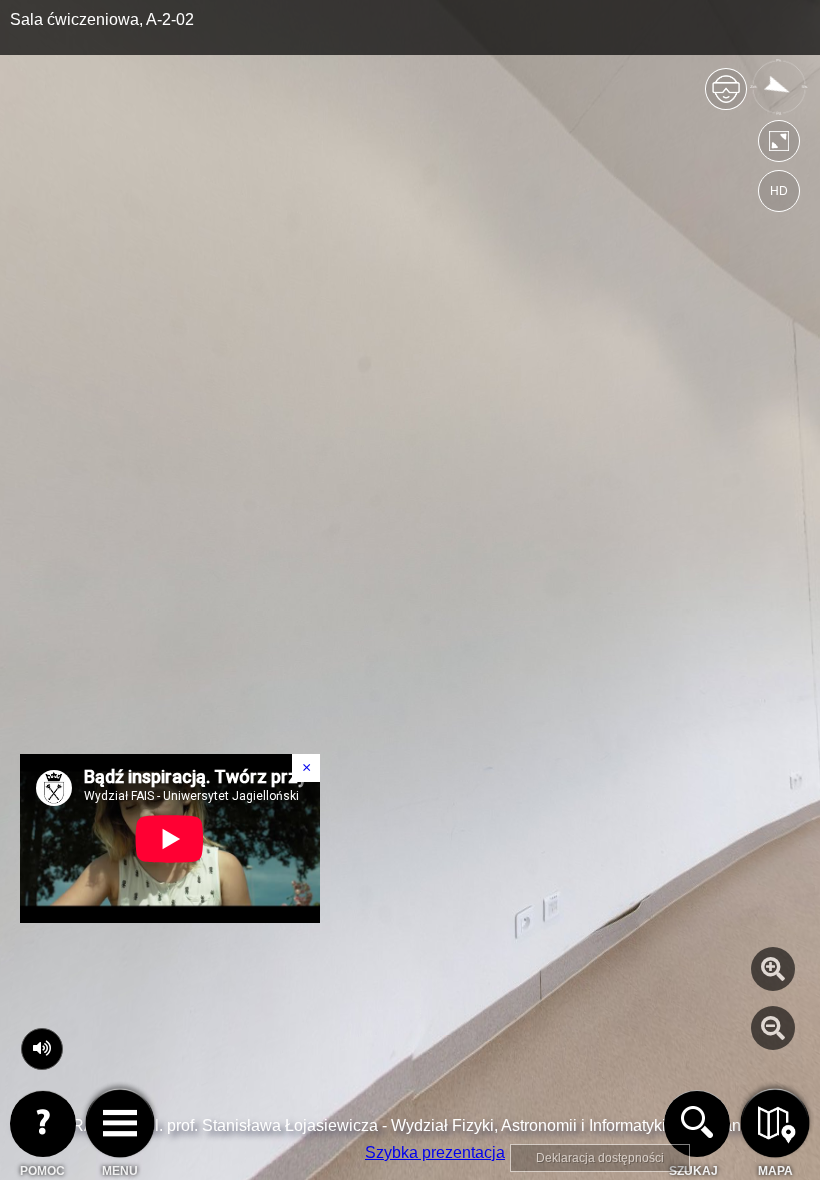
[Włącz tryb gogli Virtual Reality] (726, 97)
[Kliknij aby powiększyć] (773, 969)
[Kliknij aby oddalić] (773, 1028)
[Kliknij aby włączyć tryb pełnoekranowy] (779, 145)
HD (779, 191)
